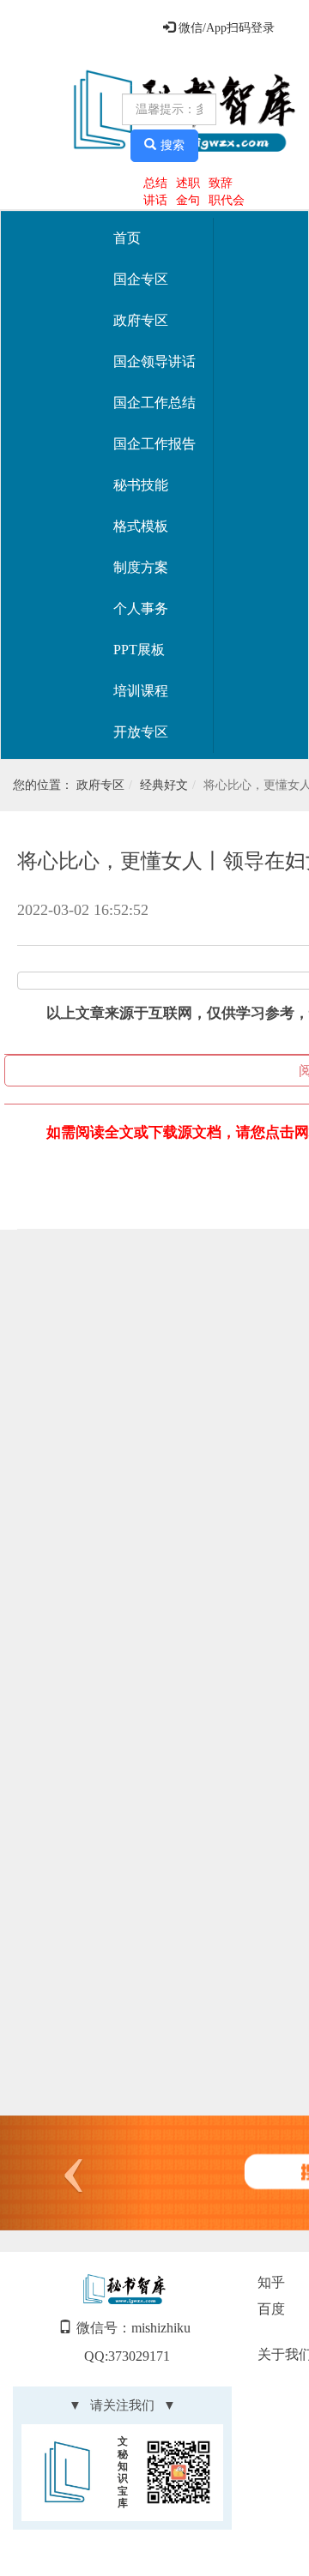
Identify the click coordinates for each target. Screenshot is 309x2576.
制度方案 (141, 567)
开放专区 (141, 732)
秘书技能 (141, 485)
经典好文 (164, 785)
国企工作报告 (154, 444)
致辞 (221, 183)
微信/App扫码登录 (225, 28)
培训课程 (141, 691)
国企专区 (141, 279)
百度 (271, 2309)
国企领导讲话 (154, 361)
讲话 (155, 200)
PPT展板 (139, 650)
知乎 (271, 2282)
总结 (155, 183)
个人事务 (141, 608)
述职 (188, 183)
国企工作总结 (154, 403)
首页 (127, 238)
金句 (188, 200)
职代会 (227, 200)
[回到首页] (63, 112)
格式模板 (141, 526)
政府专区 (141, 320)
